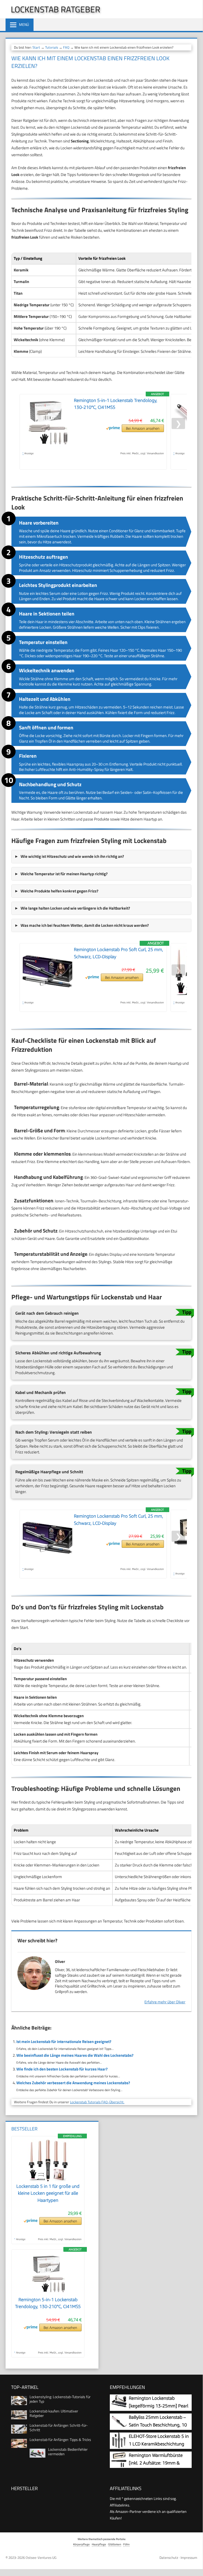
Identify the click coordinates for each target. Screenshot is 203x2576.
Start (36, 47)
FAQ (66, 47)
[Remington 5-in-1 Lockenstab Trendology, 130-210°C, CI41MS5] (48, 2293)
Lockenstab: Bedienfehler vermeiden (68, 2452)
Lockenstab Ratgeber (56, 9)
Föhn (126, 2544)
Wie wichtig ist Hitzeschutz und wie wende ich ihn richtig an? (72, 856)
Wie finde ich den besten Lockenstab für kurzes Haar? (62, 2069)
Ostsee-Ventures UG (41, 2558)
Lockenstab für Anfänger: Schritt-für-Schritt (59, 2427)
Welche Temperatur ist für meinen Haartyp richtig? (64, 874)
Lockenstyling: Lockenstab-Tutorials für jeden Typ (60, 2399)
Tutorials (52, 47)
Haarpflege (99, 2544)
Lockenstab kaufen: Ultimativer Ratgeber (54, 2413)
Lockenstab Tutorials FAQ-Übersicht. (97, 2102)
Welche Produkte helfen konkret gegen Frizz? (60, 891)
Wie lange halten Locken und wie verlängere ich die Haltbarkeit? (75, 908)
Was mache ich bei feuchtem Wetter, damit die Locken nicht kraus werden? (85, 925)
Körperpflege (81, 2544)
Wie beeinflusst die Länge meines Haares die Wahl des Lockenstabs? (75, 2055)
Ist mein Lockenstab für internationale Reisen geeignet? (64, 2042)
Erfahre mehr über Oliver (165, 2002)
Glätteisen (115, 2544)
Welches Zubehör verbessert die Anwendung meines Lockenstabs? (73, 2083)
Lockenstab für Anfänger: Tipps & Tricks (60, 2440)
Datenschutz (169, 2558)
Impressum (189, 2558)
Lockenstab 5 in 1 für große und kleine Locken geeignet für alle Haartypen (48, 2193)
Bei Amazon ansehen (143, 428)
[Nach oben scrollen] (195, 2564)
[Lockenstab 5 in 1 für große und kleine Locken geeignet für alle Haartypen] (48, 2180)
